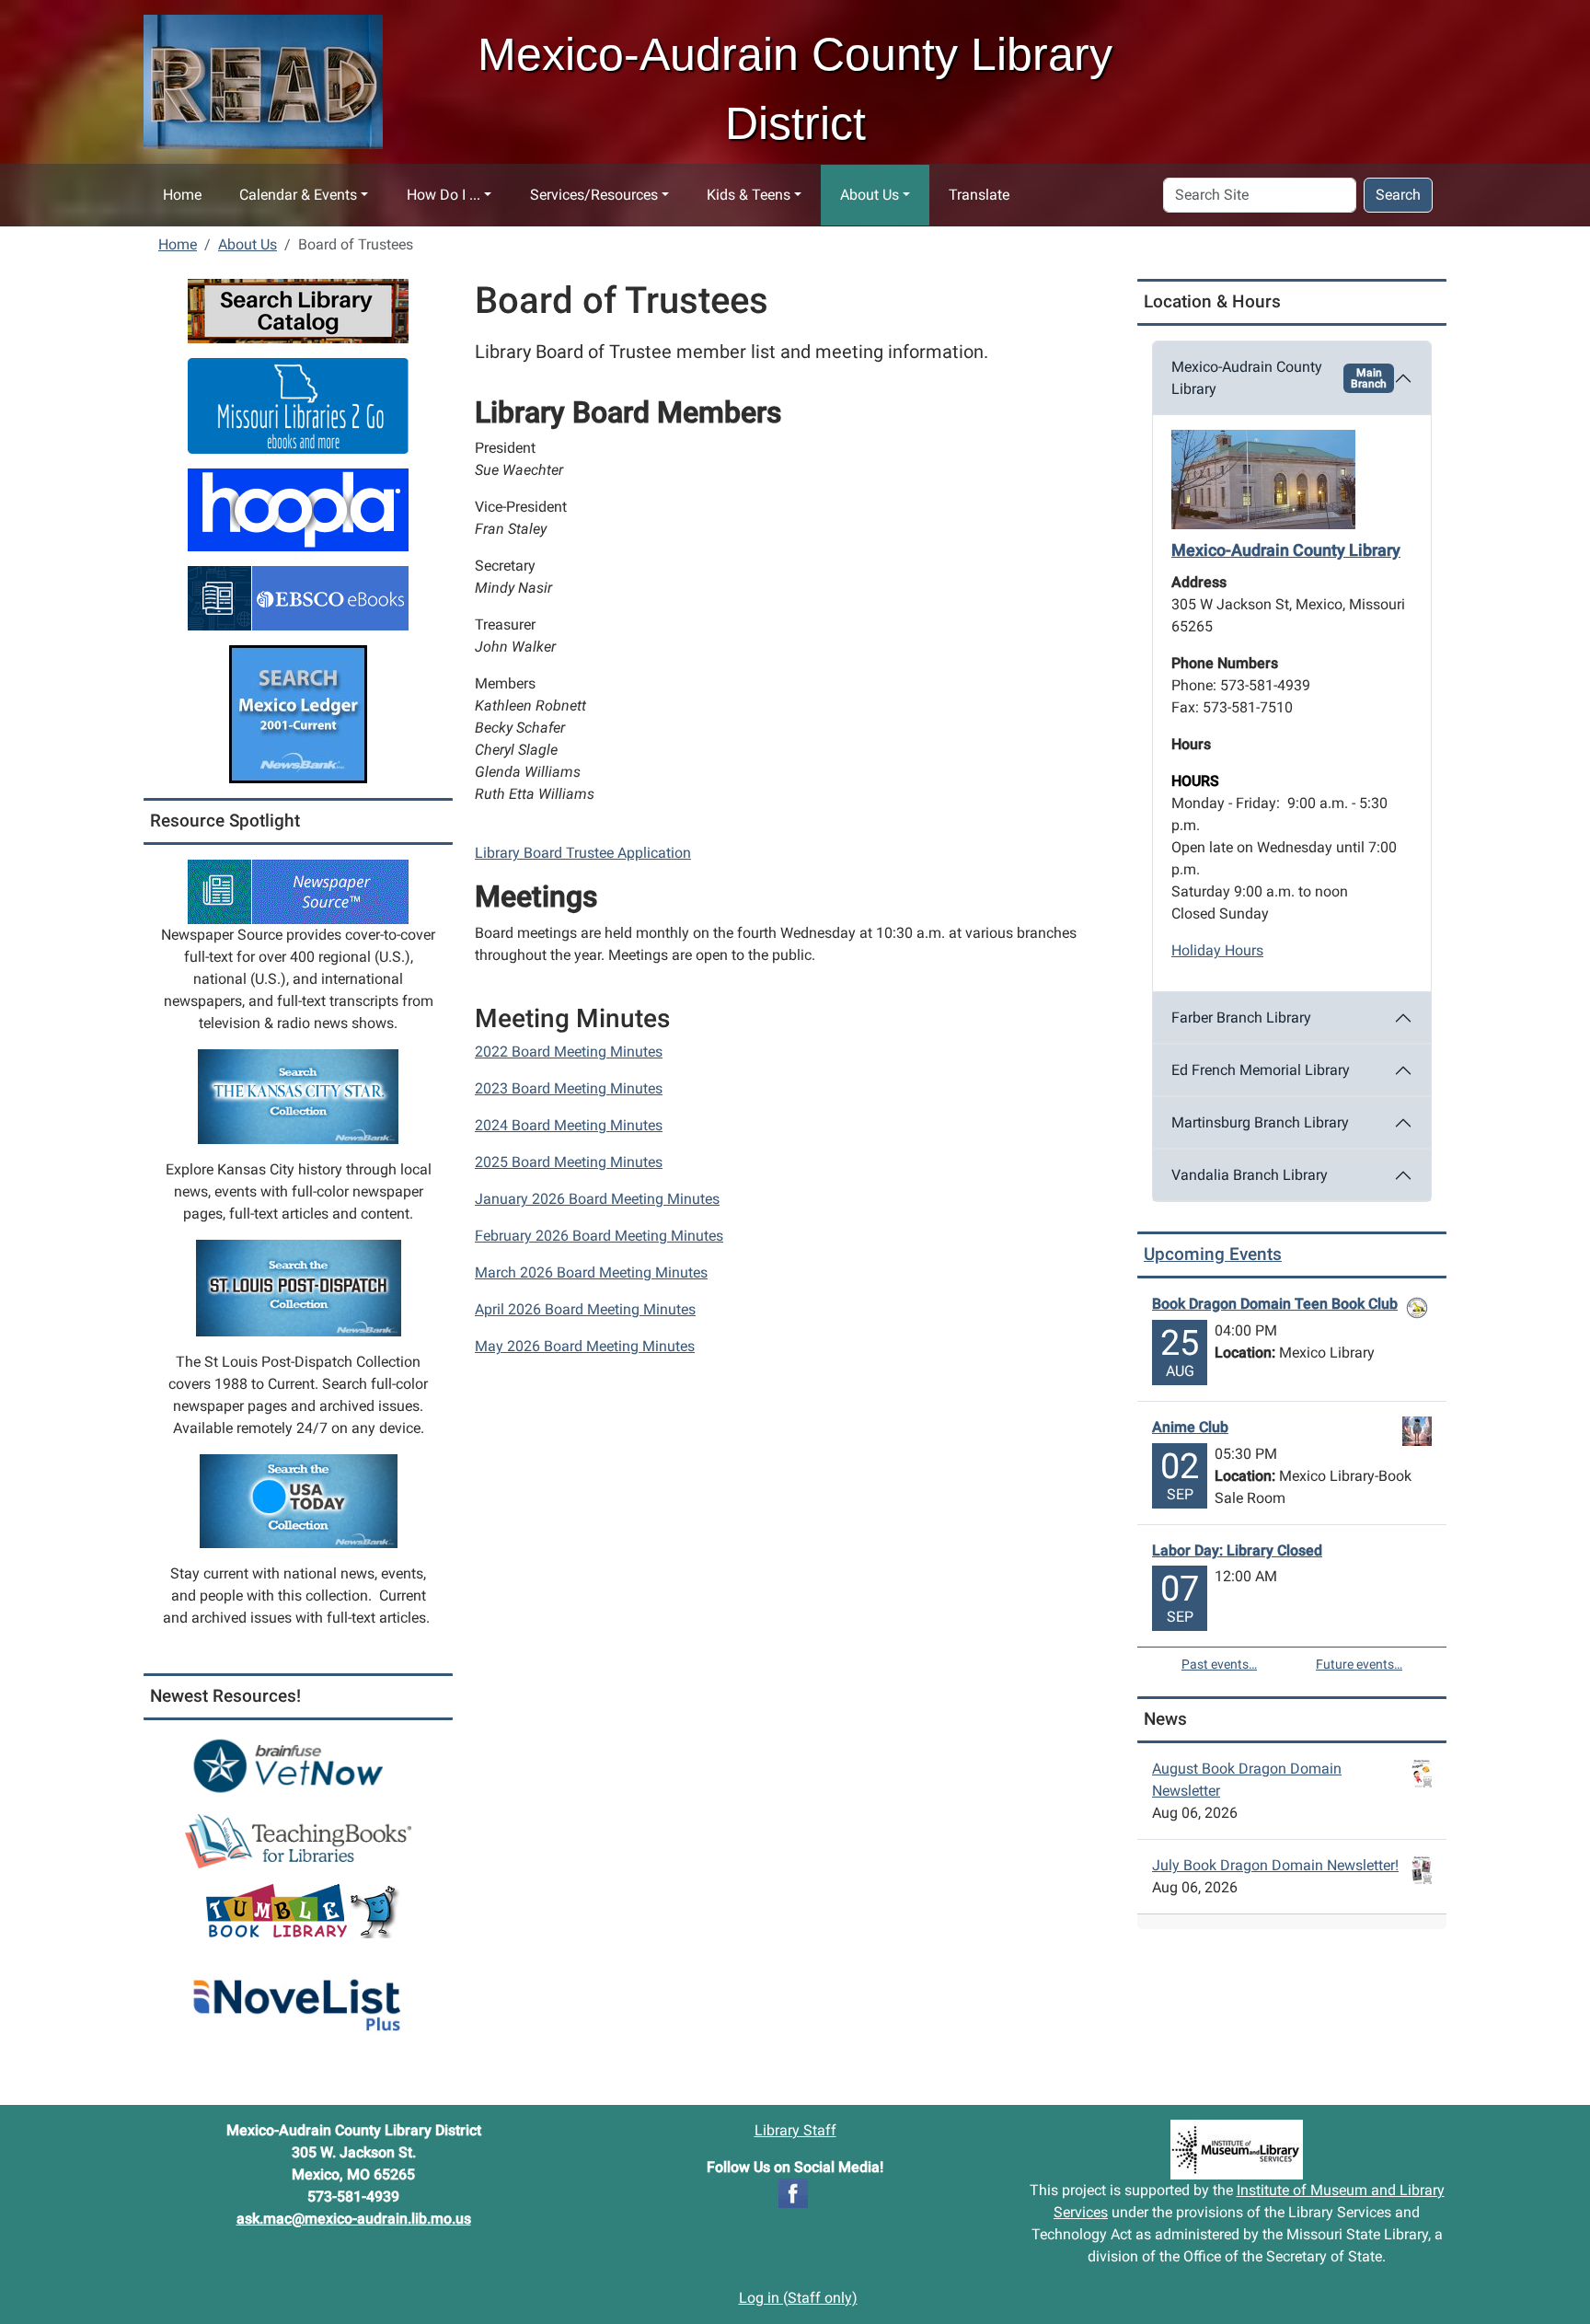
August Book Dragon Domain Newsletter (1247, 1780)
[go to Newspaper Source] (298, 890)
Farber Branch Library (1241, 1017)
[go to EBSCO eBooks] (298, 597)
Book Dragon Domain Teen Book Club (1275, 1304)
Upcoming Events (1213, 1254)
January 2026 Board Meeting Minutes (597, 1199)
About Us (870, 195)
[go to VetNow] (298, 1766)
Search (1398, 195)
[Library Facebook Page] (793, 2192)
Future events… (1359, 1664)
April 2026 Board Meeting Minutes (585, 1309)
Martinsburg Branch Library (1260, 1122)
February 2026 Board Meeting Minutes (599, 1236)
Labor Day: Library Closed (1237, 1550)
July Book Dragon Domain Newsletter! (1275, 1865)
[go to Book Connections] (298, 1840)
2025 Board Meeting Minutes (569, 1162)
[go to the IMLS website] (1237, 2150)
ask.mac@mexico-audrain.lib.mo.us (354, 2219)
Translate (979, 195)
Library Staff (795, 2130)
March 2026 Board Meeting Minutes (591, 1272)
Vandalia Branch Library (1250, 1175)
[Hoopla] (298, 509)
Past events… (1219, 1664)
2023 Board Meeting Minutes (569, 1088)
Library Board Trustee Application (583, 853)
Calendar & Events (298, 195)
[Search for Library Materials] (298, 310)
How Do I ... (444, 195)
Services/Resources (594, 195)
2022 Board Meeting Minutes (569, 1052)
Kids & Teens (749, 195)
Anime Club (1190, 1427)
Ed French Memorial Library (1261, 1070)
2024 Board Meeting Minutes (569, 1125)
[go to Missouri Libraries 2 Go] (298, 405)
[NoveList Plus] (298, 1995)
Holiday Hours (1217, 950)
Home (182, 195)
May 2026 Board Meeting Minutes (585, 1346)
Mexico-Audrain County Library (1279, 378)
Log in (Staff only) (798, 2298)
